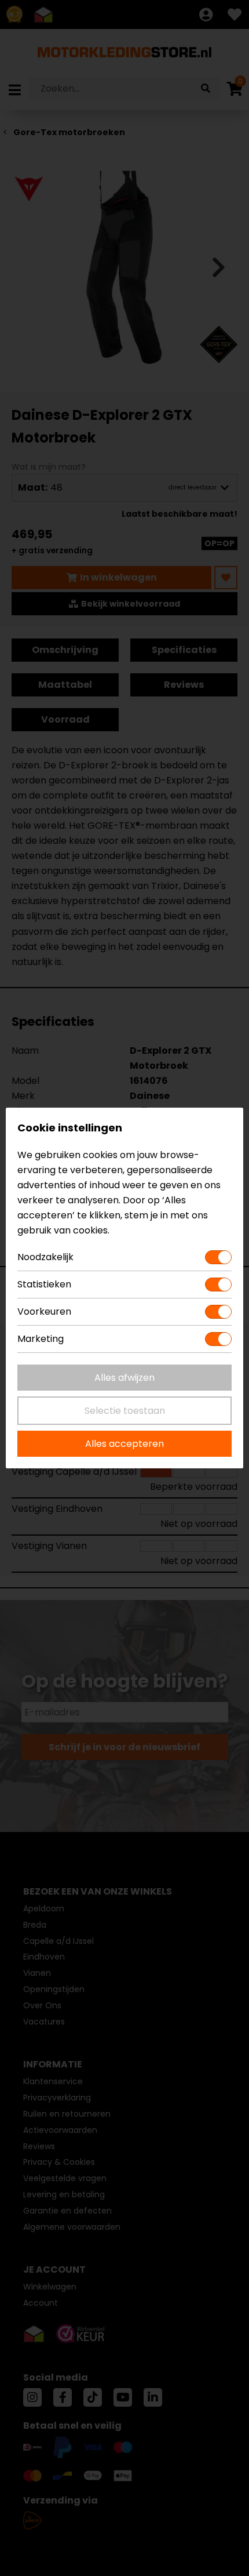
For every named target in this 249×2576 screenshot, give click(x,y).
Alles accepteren (124, 1444)
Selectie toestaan (125, 1411)
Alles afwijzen (124, 1378)
